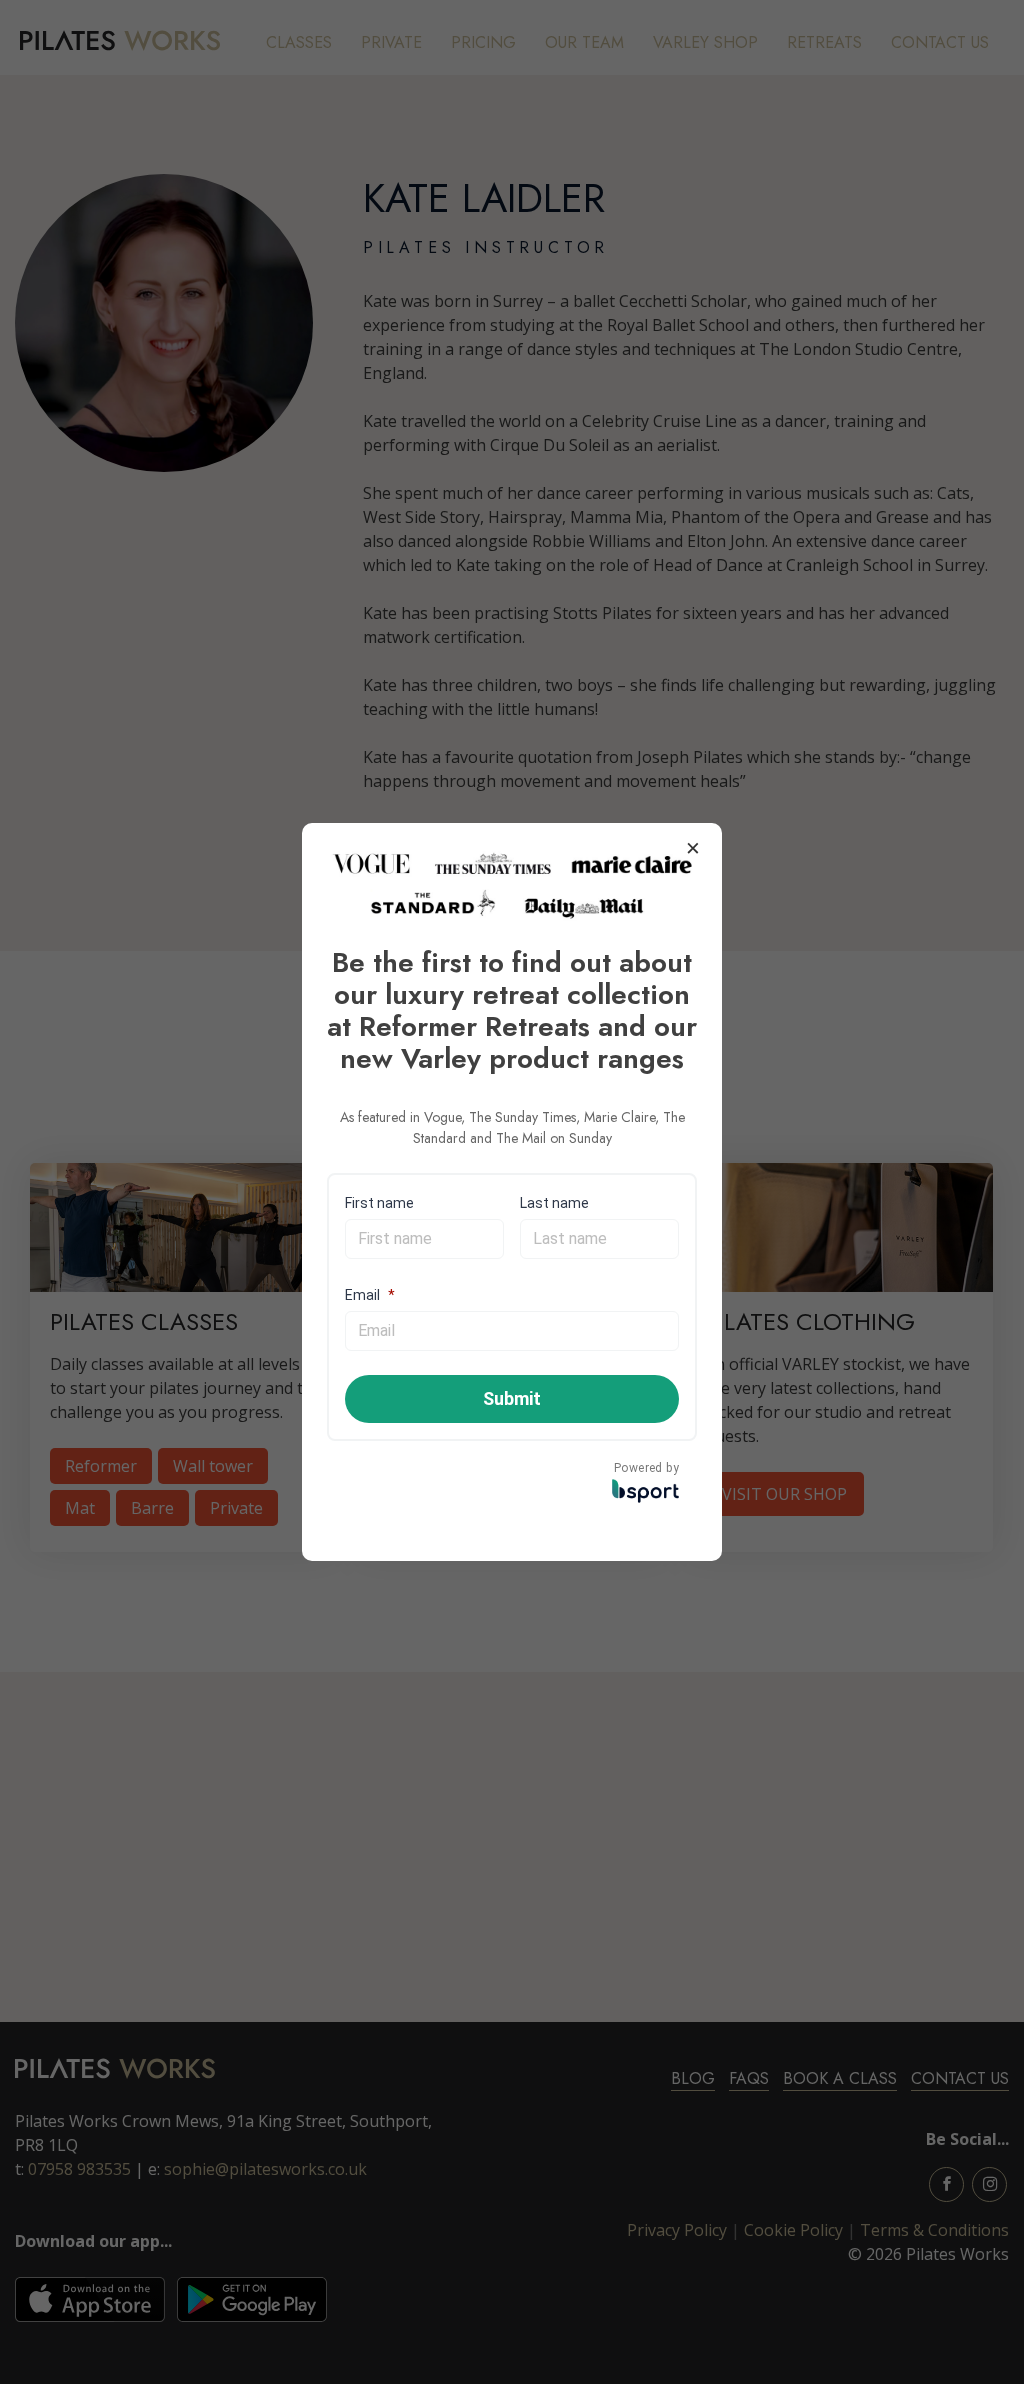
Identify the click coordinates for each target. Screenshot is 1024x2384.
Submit (512, 1398)
